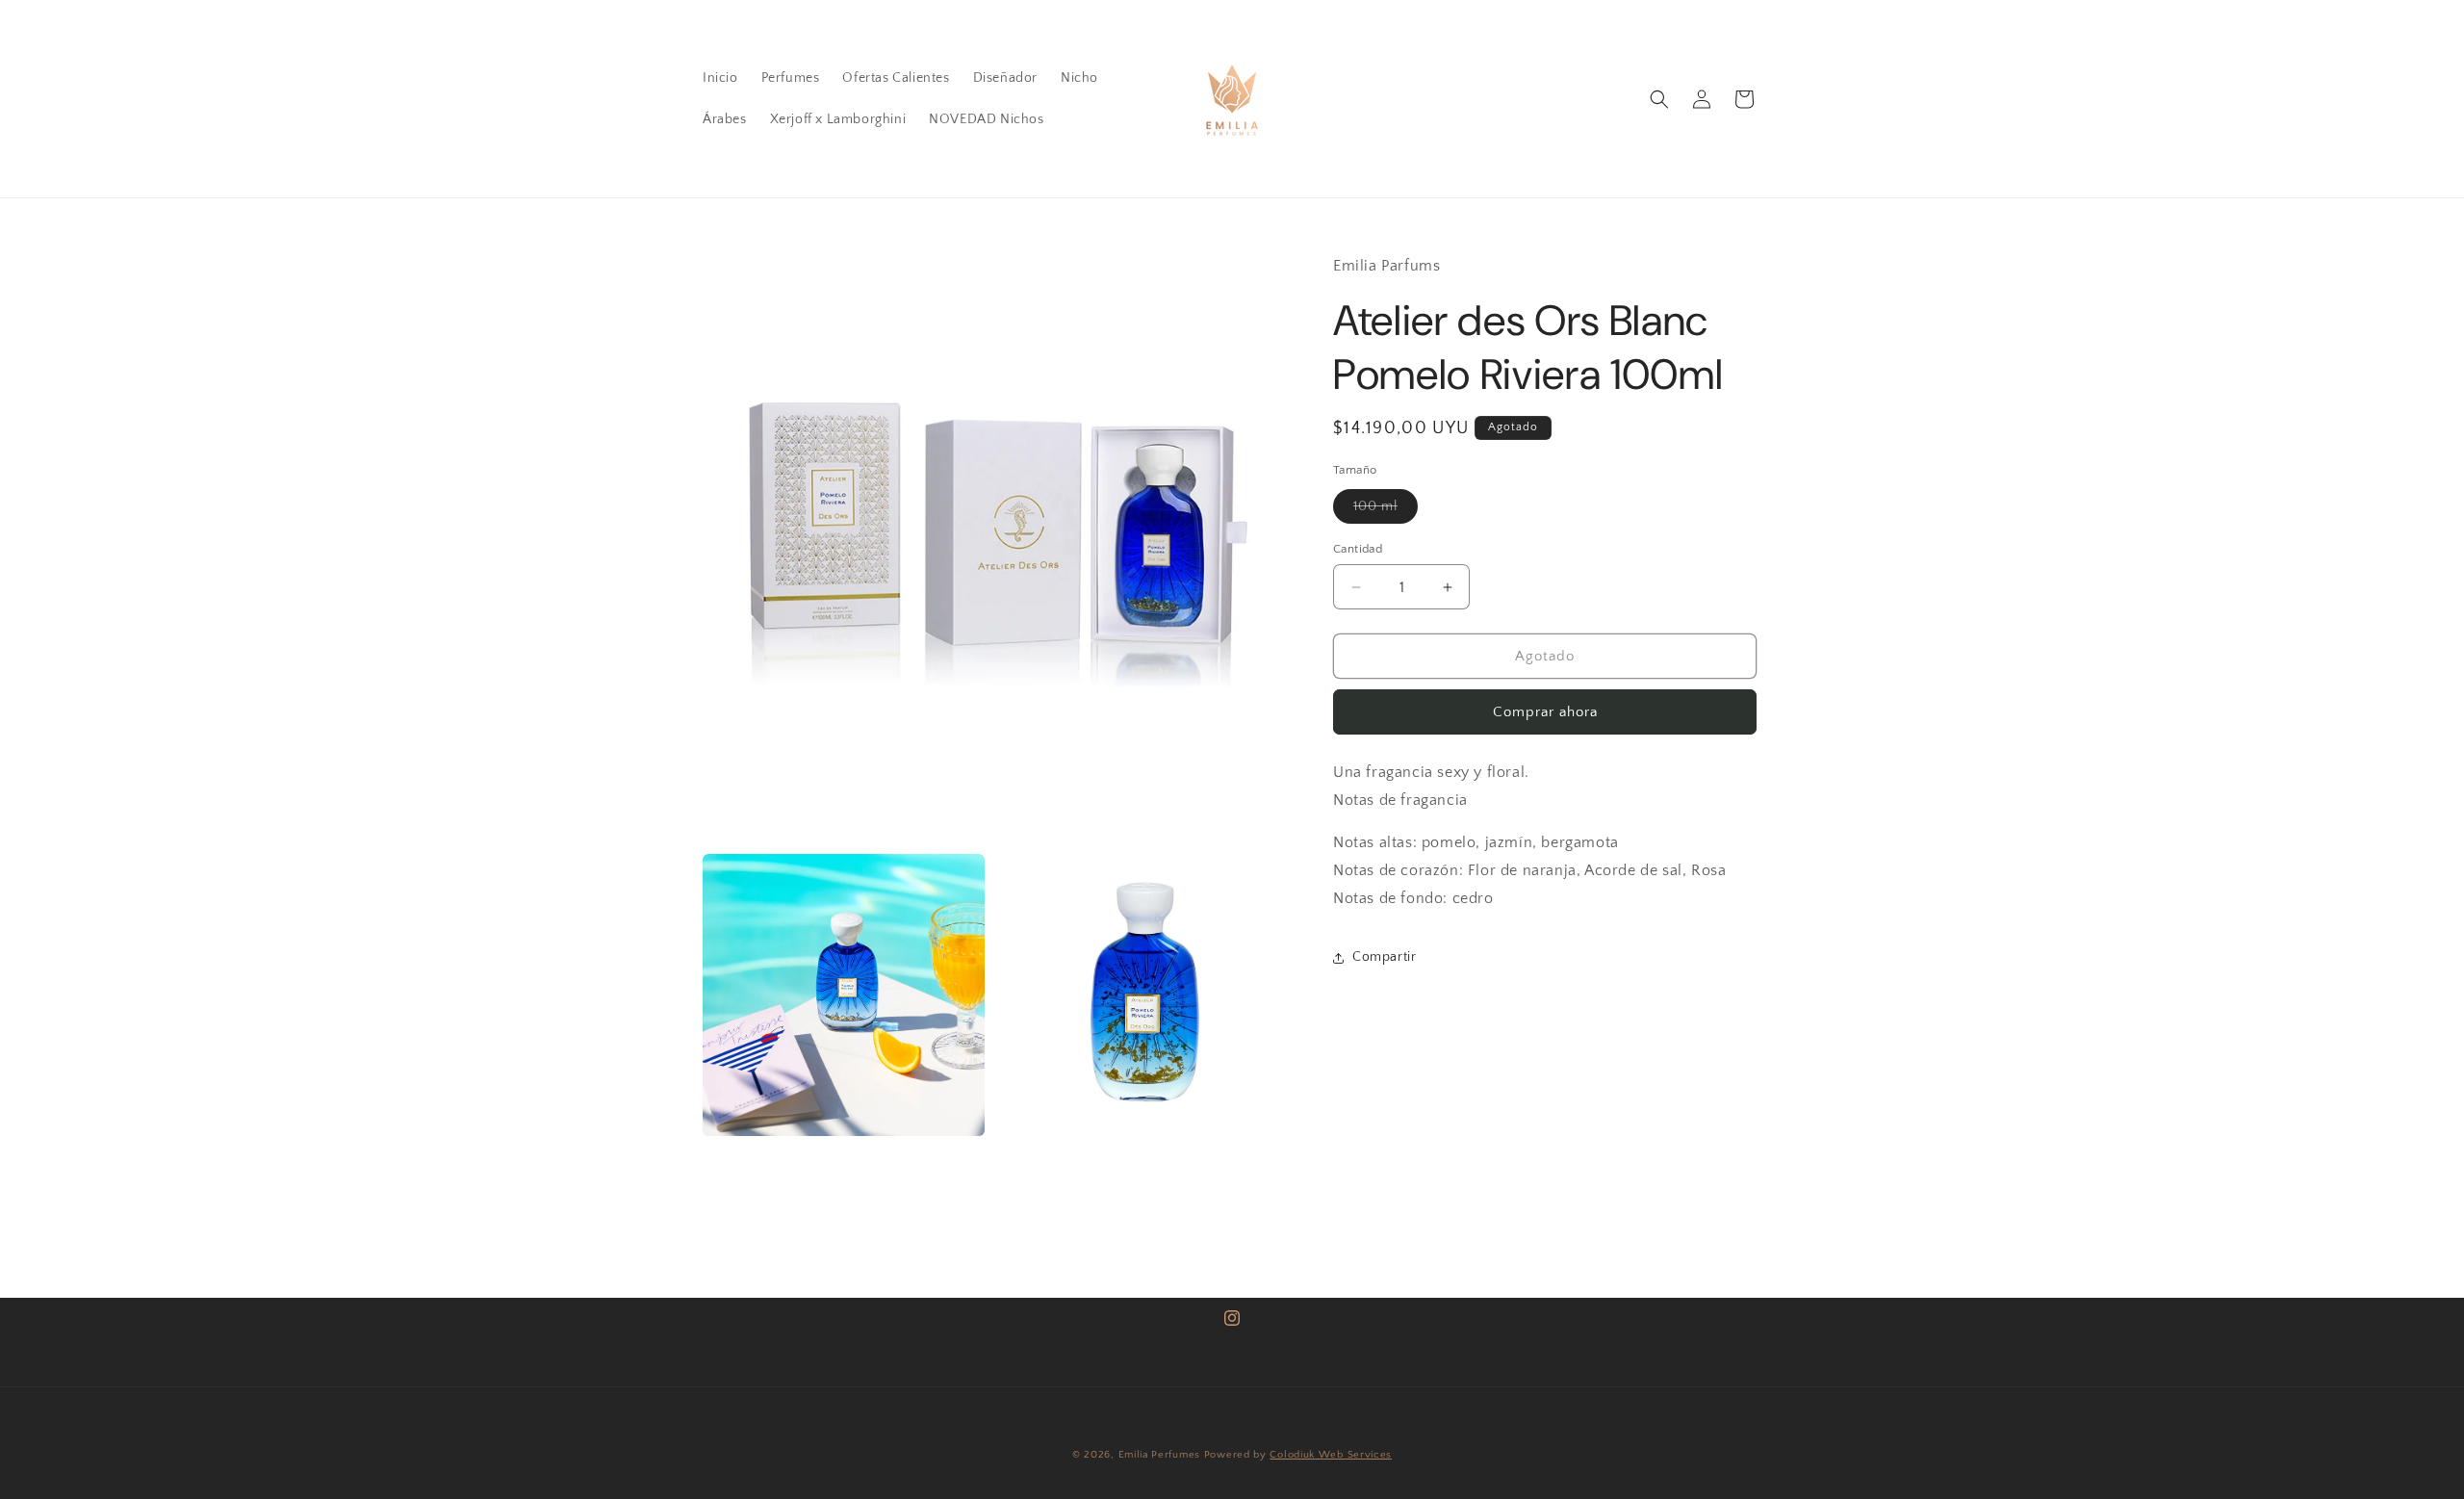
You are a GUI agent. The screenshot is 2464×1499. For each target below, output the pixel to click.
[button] (1659, 99)
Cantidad (1358, 549)
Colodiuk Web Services (1331, 1455)
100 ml (1386, 511)
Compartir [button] (1384, 957)
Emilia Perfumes (1160, 1455)
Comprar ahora (1545, 712)
